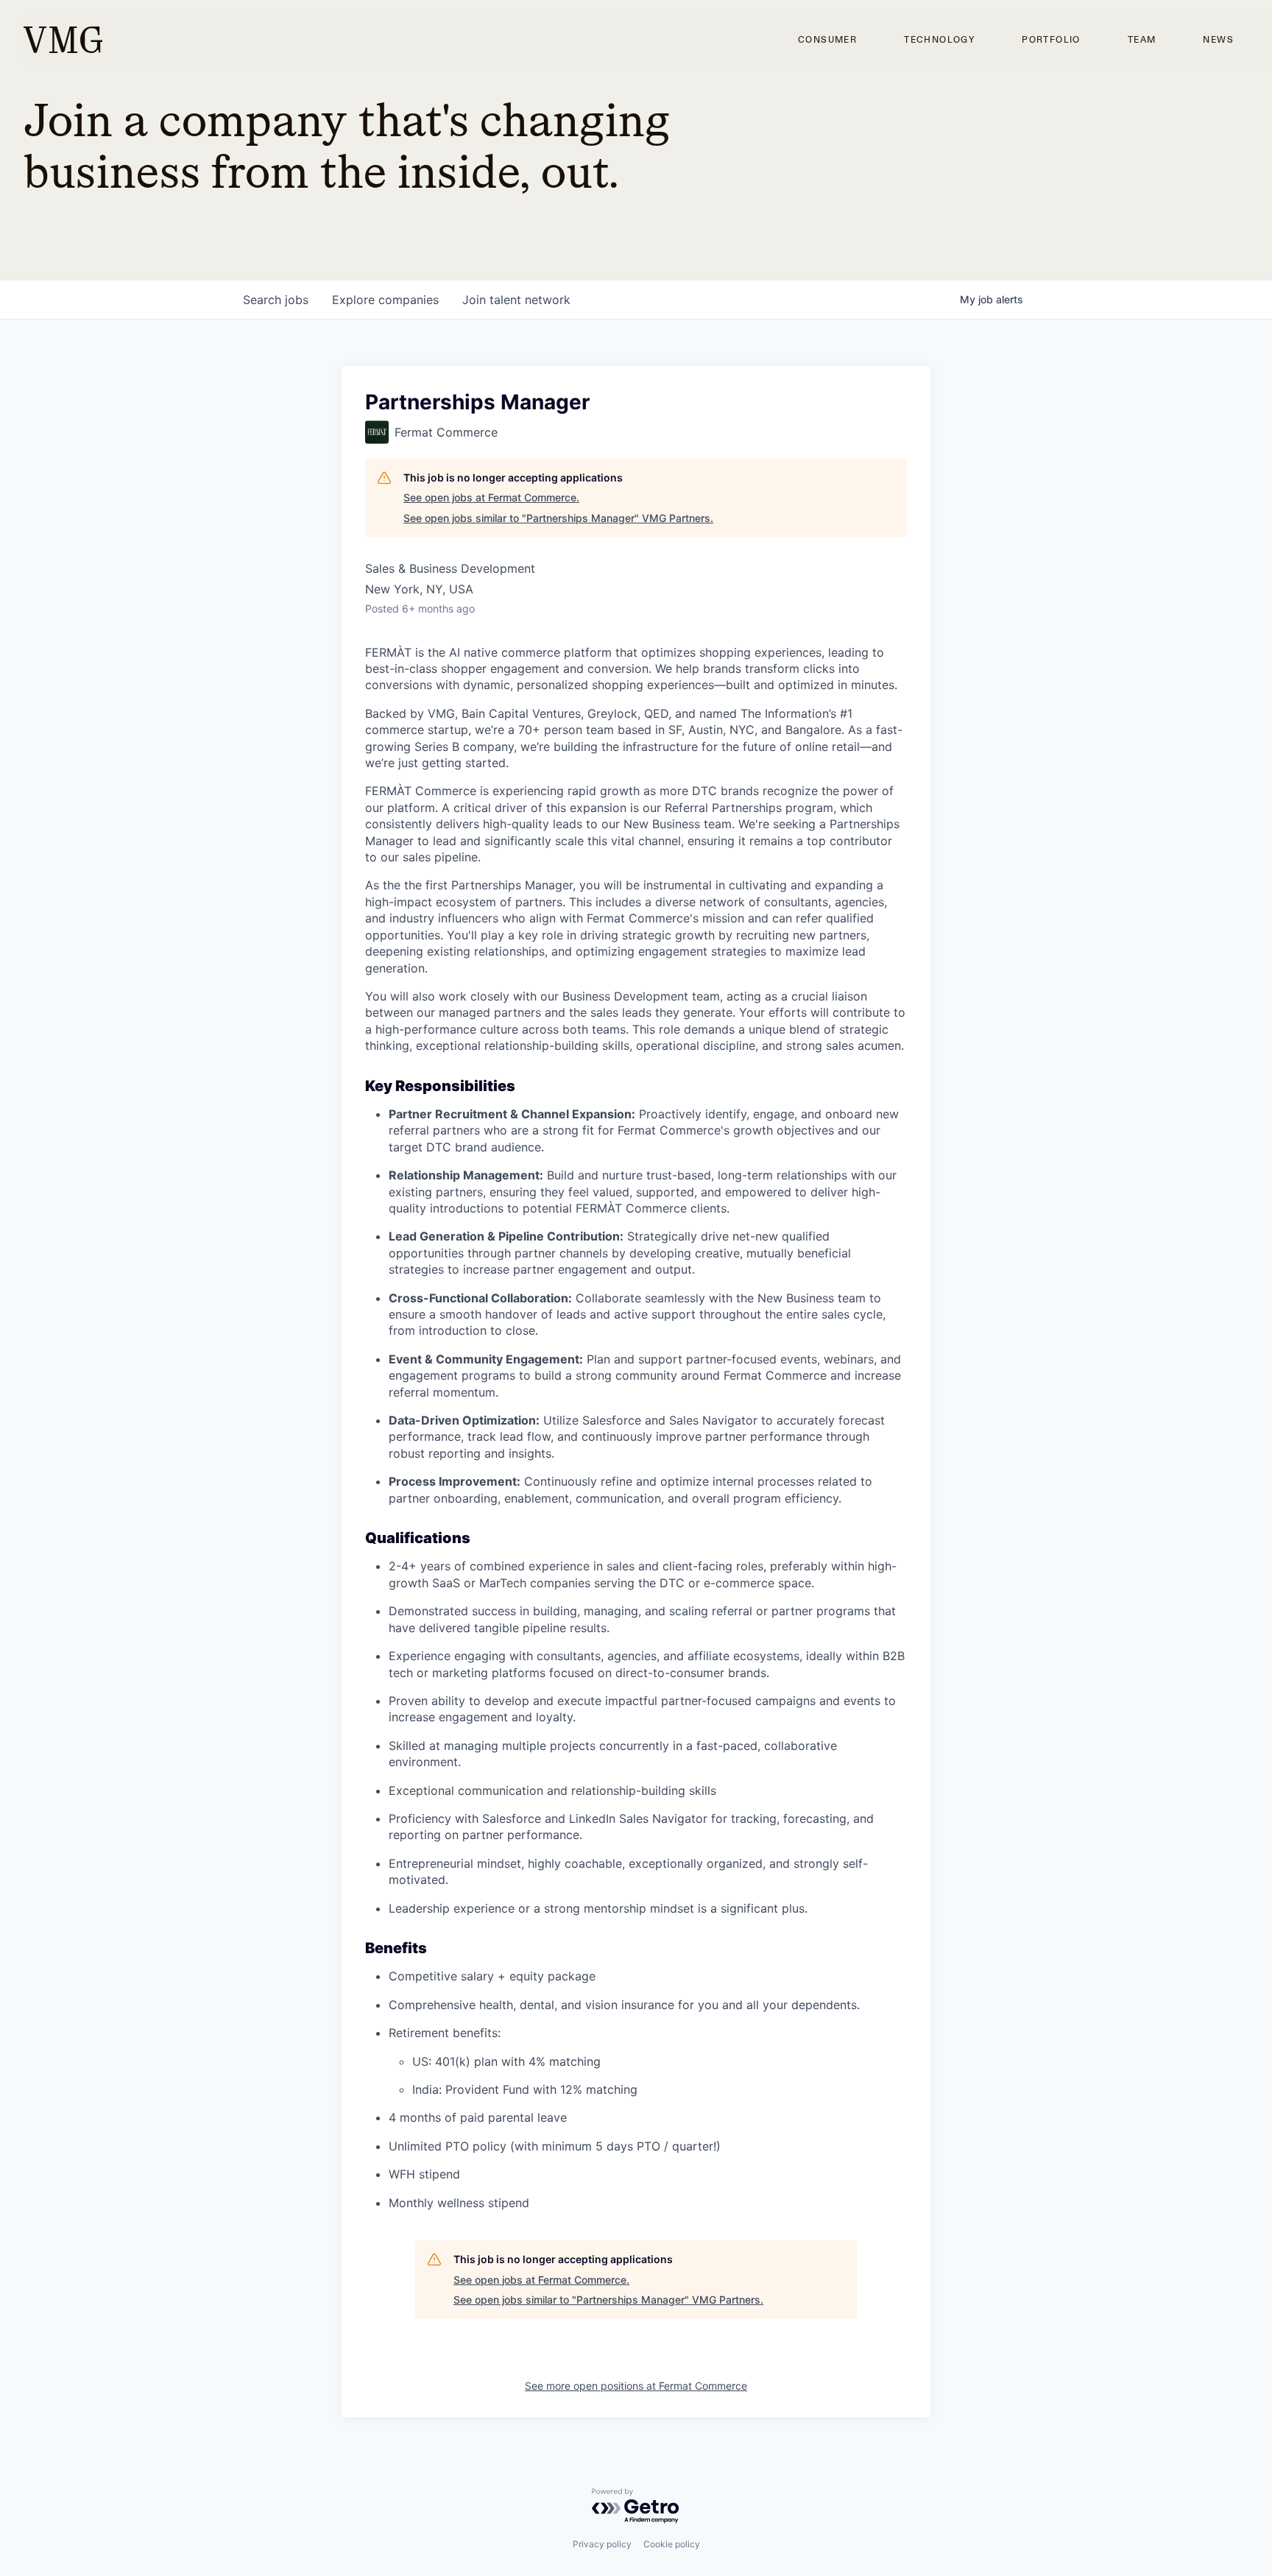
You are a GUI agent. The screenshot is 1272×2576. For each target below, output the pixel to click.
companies (385, 300)
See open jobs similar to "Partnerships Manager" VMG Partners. (558, 518)
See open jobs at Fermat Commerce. (491, 497)
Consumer (827, 40)
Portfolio (1051, 40)
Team (1142, 40)
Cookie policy (672, 2544)
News (1218, 40)
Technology (939, 40)
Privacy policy (602, 2544)
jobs (276, 300)
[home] (63, 40)
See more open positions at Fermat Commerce (636, 2386)
